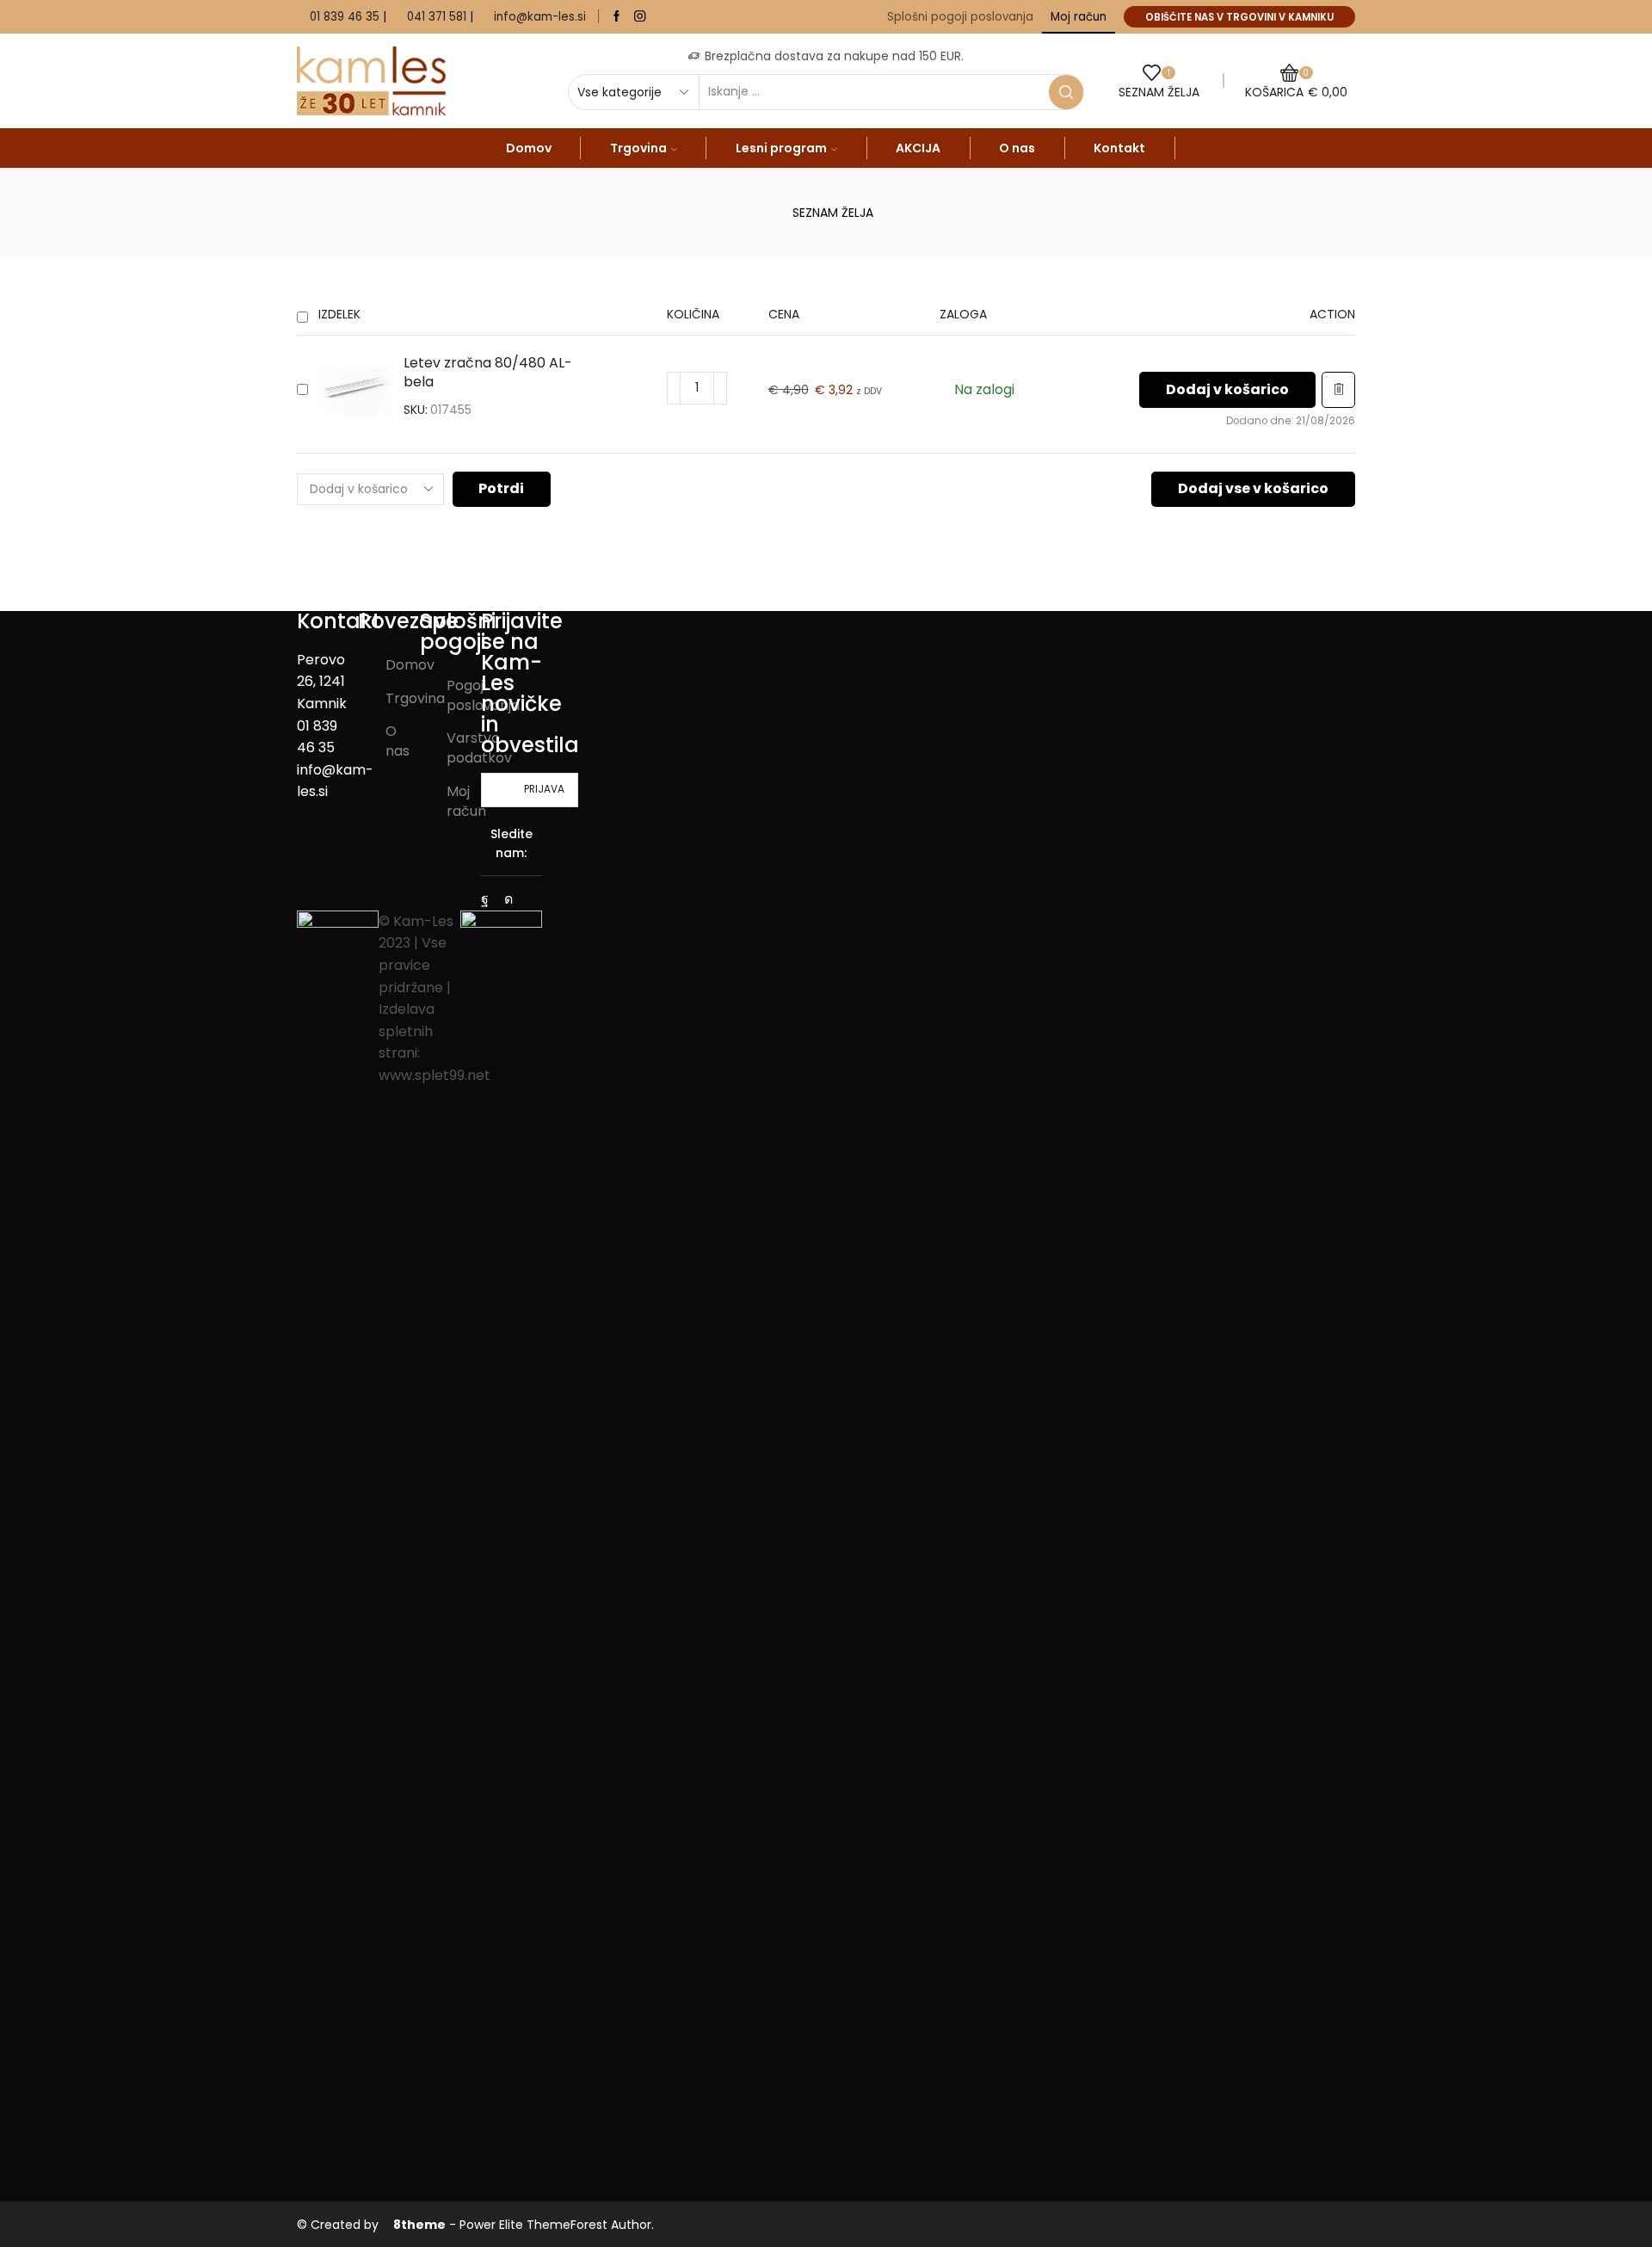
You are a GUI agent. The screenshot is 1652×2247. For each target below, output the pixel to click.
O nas (1017, 148)
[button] (1227, 390)
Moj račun (1079, 17)
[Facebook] (616, 17)
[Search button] (1066, 92)
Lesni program (781, 148)
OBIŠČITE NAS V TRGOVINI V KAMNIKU (1239, 17)
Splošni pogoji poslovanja (960, 17)
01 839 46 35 (345, 17)
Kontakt (1119, 148)
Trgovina (638, 148)
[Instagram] (640, 17)
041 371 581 (437, 17)
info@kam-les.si (540, 17)
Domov (529, 148)
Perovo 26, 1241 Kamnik (322, 682)
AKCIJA (918, 148)
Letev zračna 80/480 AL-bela (488, 373)
